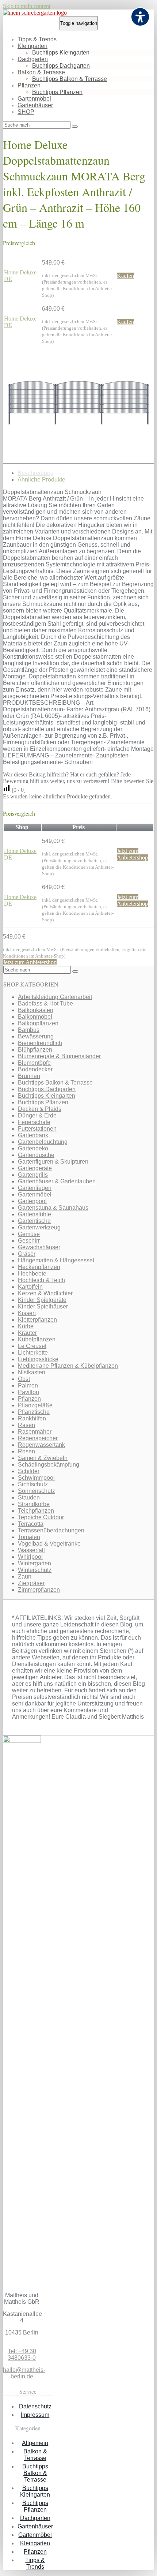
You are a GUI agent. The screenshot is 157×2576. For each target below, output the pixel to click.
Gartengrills (33, 1175)
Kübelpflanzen (37, 1339)
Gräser (27, 1254)
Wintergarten (35, 1563)
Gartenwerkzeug (39, 1227)
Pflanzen (29, 85)
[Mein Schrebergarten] (35, 13)
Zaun (25, 1577)
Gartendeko (33, 1148)
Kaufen (125, 276)
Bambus (29, 1030)
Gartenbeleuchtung (43, 1142)
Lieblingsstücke (38, 1359)
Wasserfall (31, 1550)
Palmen (28, 1386)
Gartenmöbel (34, 99)
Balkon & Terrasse (41, 72)
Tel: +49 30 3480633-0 (22, 2354)
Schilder (29, 1471)
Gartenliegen (35, 1188)
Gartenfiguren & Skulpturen (53, 1162)
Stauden (29, 1497)
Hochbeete (32, 1274)
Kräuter (27, 1333)
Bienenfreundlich (40, 1043)
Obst (24, 1379)
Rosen (26, 1451)
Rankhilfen (32, 1418)
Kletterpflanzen (37, 1320)
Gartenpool (32, 1201)
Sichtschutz (33, 1484)
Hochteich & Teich (41, 1280)
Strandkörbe (34, 1504)
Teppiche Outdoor (41, 1517)
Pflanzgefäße (35, 1405)
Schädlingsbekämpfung (49, 1465)
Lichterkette (33, 1353)
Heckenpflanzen (39, 1267)
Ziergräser (31, 1583)
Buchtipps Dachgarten (61, 66)
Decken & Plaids (40, 1109)
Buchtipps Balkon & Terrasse (70, 79)
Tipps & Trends (37, 39)
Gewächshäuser (39, 1247)
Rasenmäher (35, 1432)
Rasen (26, 1425)
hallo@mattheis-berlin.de (24, 2373)
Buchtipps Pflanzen (57, 92)
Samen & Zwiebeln (43, 1458)
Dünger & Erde (37, 1115)
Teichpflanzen (36, 1511)
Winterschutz (35, 1570)
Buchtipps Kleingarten (61, 53)
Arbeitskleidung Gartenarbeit (55, 997)
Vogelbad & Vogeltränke (49, 1544)
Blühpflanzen (35, 1050)
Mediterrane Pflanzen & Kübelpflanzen (68, 1366)
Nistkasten (32, 1372)
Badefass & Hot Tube (45, 1004)
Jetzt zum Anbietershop (132, 854)
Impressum (35, 2415)
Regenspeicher (38, 1438)
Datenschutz (35, 2406)
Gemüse (29, 1234)
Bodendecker (35, 1069)
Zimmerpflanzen (39, 1590)
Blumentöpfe (34, 1063)
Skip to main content (27, 6)
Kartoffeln (30, 1287)
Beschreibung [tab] (36, 473)
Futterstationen (37, 1129)
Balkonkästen (36, 1010)
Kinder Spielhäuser (43, 1306)
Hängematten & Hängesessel (56, 1260)
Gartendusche (36, 1155)
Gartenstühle (35, 1214)
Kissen (27, 1313)
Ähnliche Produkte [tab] (41, 480)
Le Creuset (32, 1346)
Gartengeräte (35, 1168)
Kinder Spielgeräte (42, 1300)
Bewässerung (36, 1036)
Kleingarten (32, 46)
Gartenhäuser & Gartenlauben (57, 1181)
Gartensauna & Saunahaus (53, 1208)
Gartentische (34, 1221)
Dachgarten (33, 59)
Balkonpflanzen (38, 1023)
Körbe (26, 1326)
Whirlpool (30, 1557)
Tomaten (29, 1537)
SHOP (26, 112)
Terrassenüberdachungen (51, 1530)
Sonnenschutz (37, 1491)
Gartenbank (33, 1135)
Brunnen (29, 1076)
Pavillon (28, 1392)
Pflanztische (34, 1412)
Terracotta (31, 1524)
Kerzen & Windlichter (45, 1293)
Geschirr (29, 1241)
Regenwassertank (41, 1445)
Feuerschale (34, 1122)
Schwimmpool (36, 1478)
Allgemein (35, 2443)
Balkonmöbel (35, 1017)
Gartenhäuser (35, 105)
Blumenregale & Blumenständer (59, 1056)
